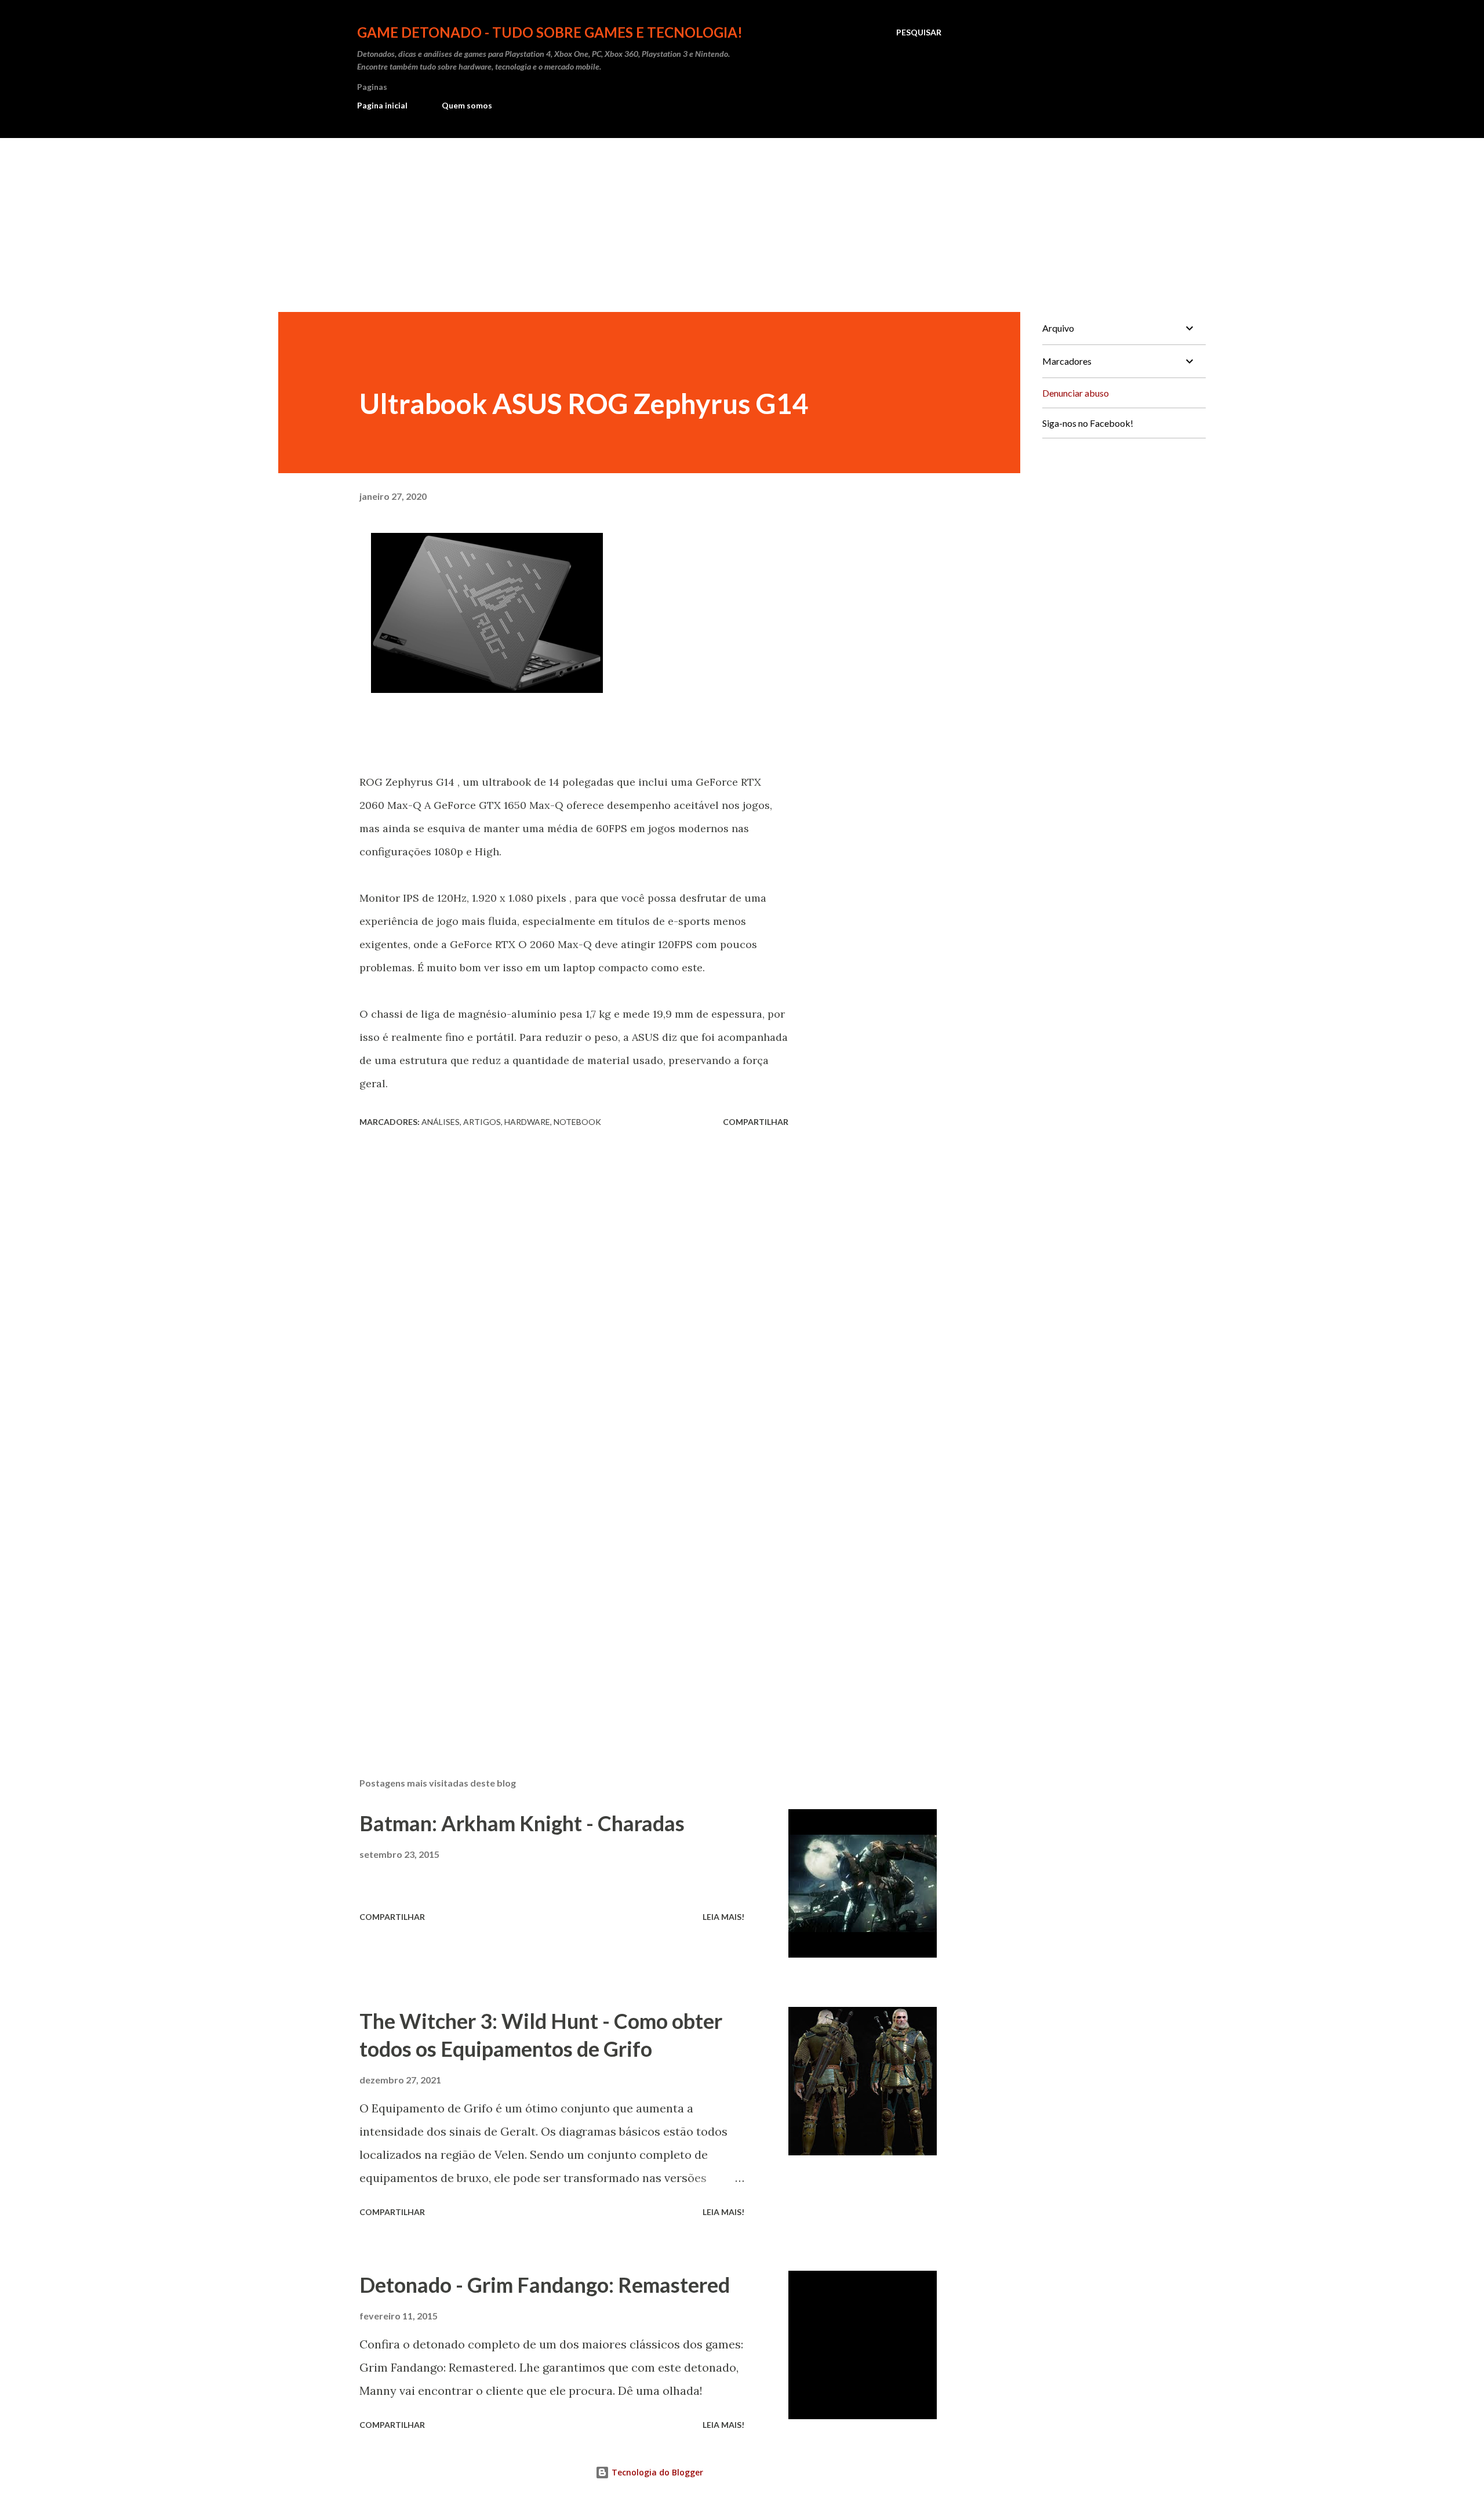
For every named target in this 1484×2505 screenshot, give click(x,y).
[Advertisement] (742, 225)
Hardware (527, 1122)
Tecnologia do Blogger (656, 2472)
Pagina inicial (382, 105)
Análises (441, 1122)
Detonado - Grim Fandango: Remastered (545, 2285)
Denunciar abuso (1076, 393)
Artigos (482, 1122)
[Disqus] (574, 1280)
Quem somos (467, 105)
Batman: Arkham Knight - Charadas (522, 1823)
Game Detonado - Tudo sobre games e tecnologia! (550, 32)
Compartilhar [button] (756, 1122)
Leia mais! (723, 1917)
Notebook (577, 1122)
